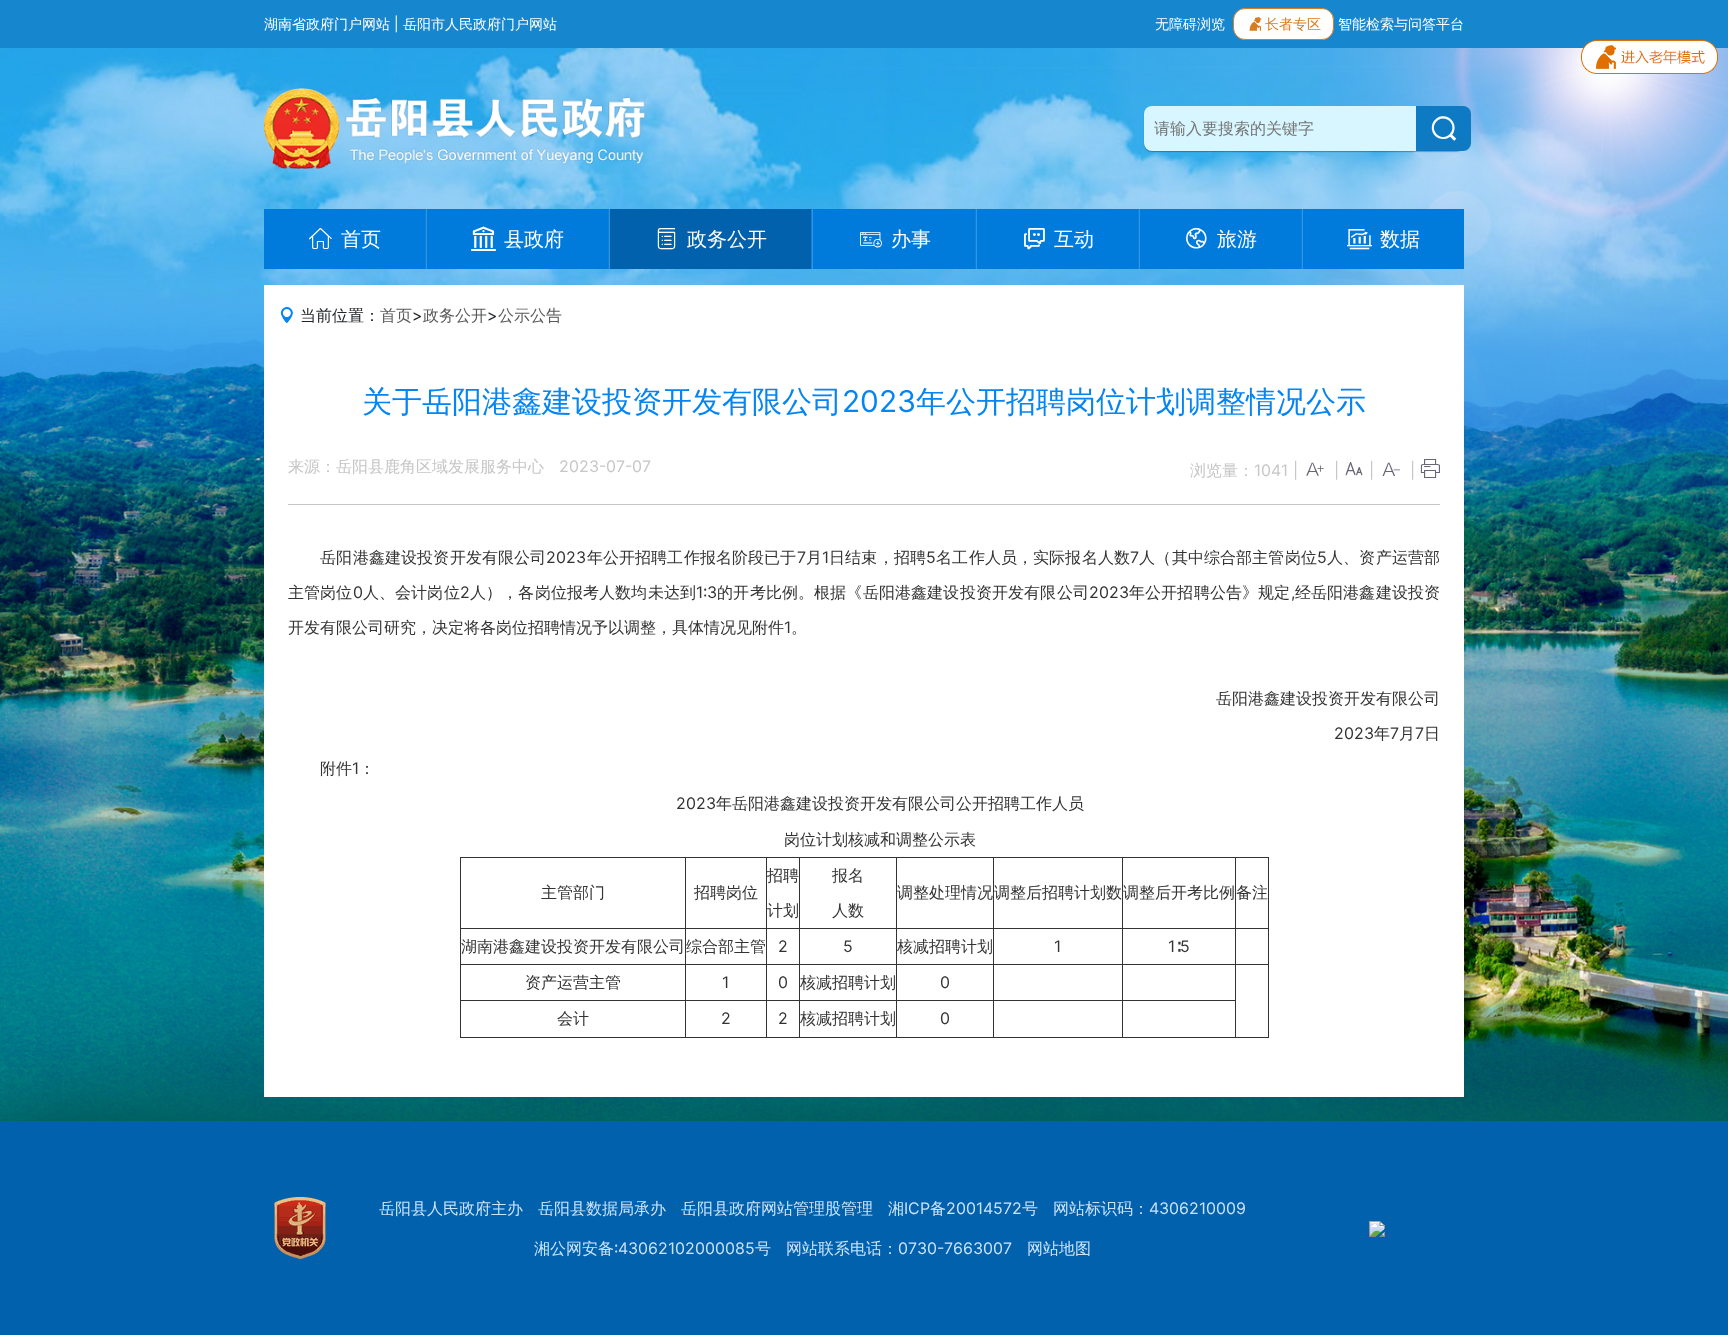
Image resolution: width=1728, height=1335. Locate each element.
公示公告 (530, 315)
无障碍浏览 (1190, 23)
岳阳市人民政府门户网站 (480, 23)
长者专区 (1293, 23)
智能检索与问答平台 (1401, 23)
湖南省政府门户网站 (327, 23)
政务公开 (455, 315)
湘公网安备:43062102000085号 (652, 1248)
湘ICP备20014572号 (963, 1208)
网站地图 (1059, 1248)
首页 (396, 315)
